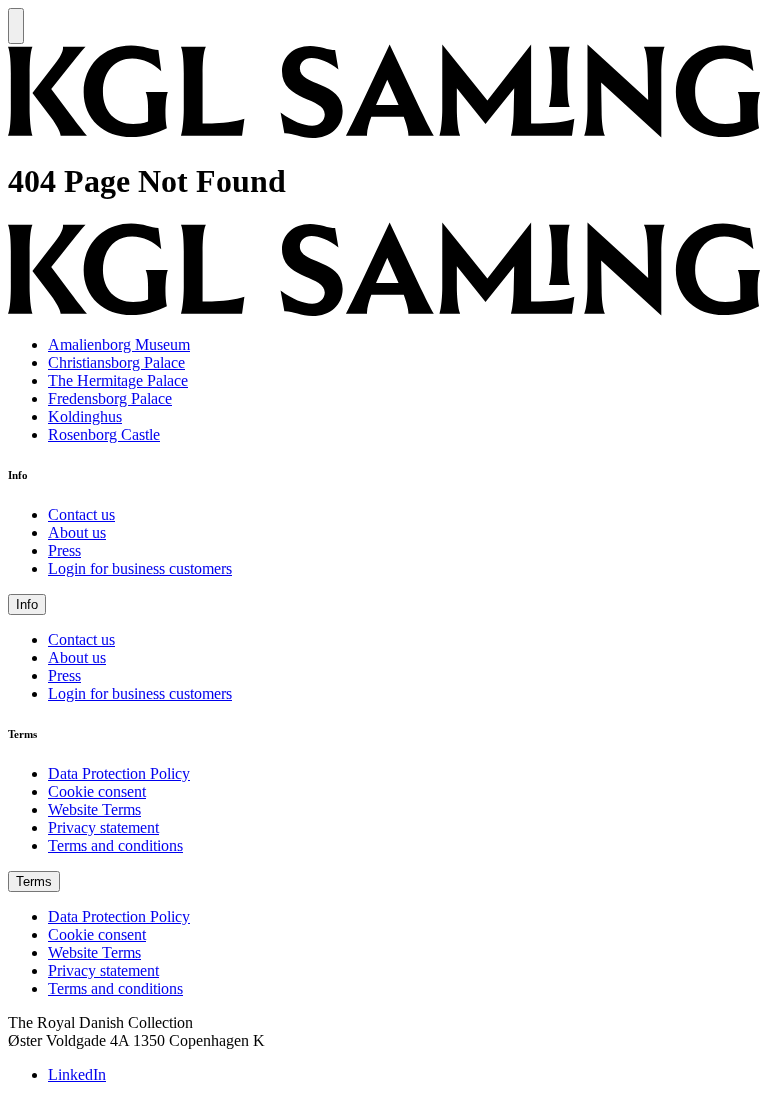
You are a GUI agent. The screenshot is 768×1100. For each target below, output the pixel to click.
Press (64, 550)
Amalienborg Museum (119, 344)
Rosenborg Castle (104, 434)
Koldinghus (85, 416)
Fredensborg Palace (110, 398)
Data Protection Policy (119, 773)
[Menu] (16, 26)
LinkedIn (77, 1074)
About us (77, 532)
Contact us (81, 514)
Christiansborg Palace (116, 362)
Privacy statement (103, 827)
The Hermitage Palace (118, 380)
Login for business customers (140, 568)
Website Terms (94, 809)
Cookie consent (97, 791)
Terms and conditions (115, 845)
